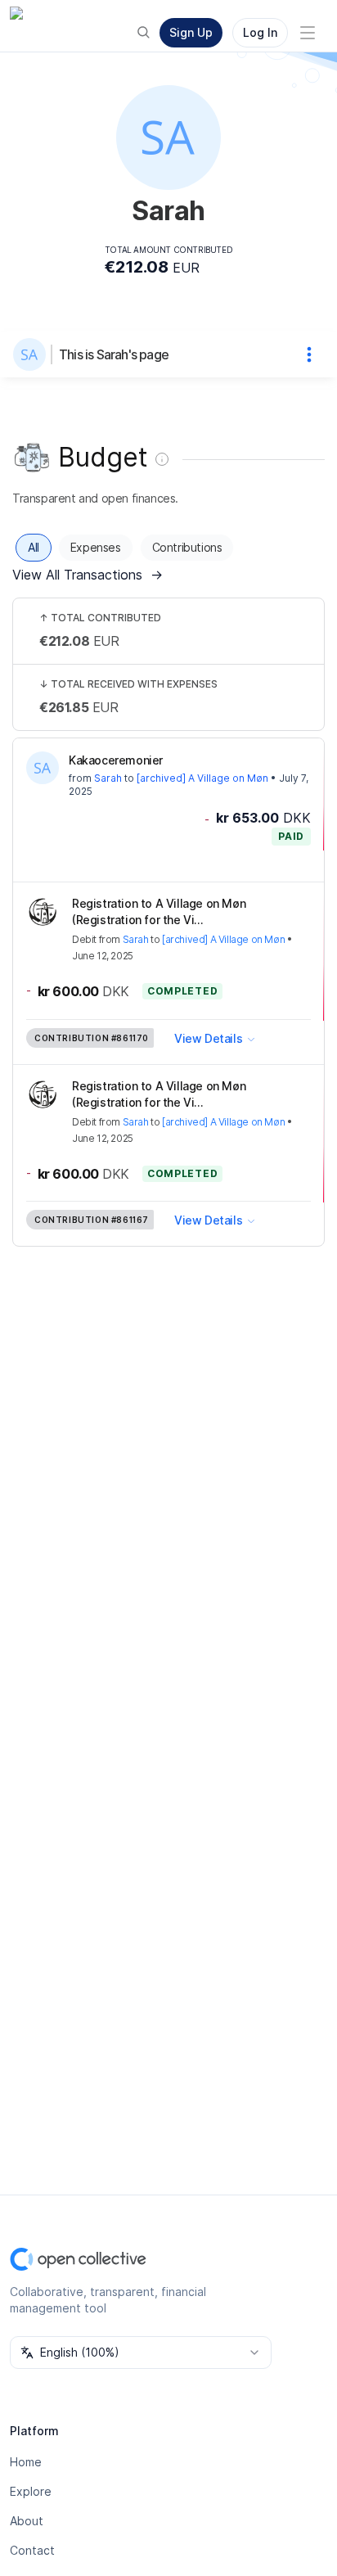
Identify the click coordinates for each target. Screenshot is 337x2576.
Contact (32, 2550)
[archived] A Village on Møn (202, 778)
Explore (31, 2491)
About (27, 2521)
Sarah (108, 778)
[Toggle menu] (308, 33)
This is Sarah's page (114, 354)
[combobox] (141, 2353)
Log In (260, 32)
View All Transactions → (88, 575)
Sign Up (191, 32)
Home (26, 2462)
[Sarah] (33, 354)
